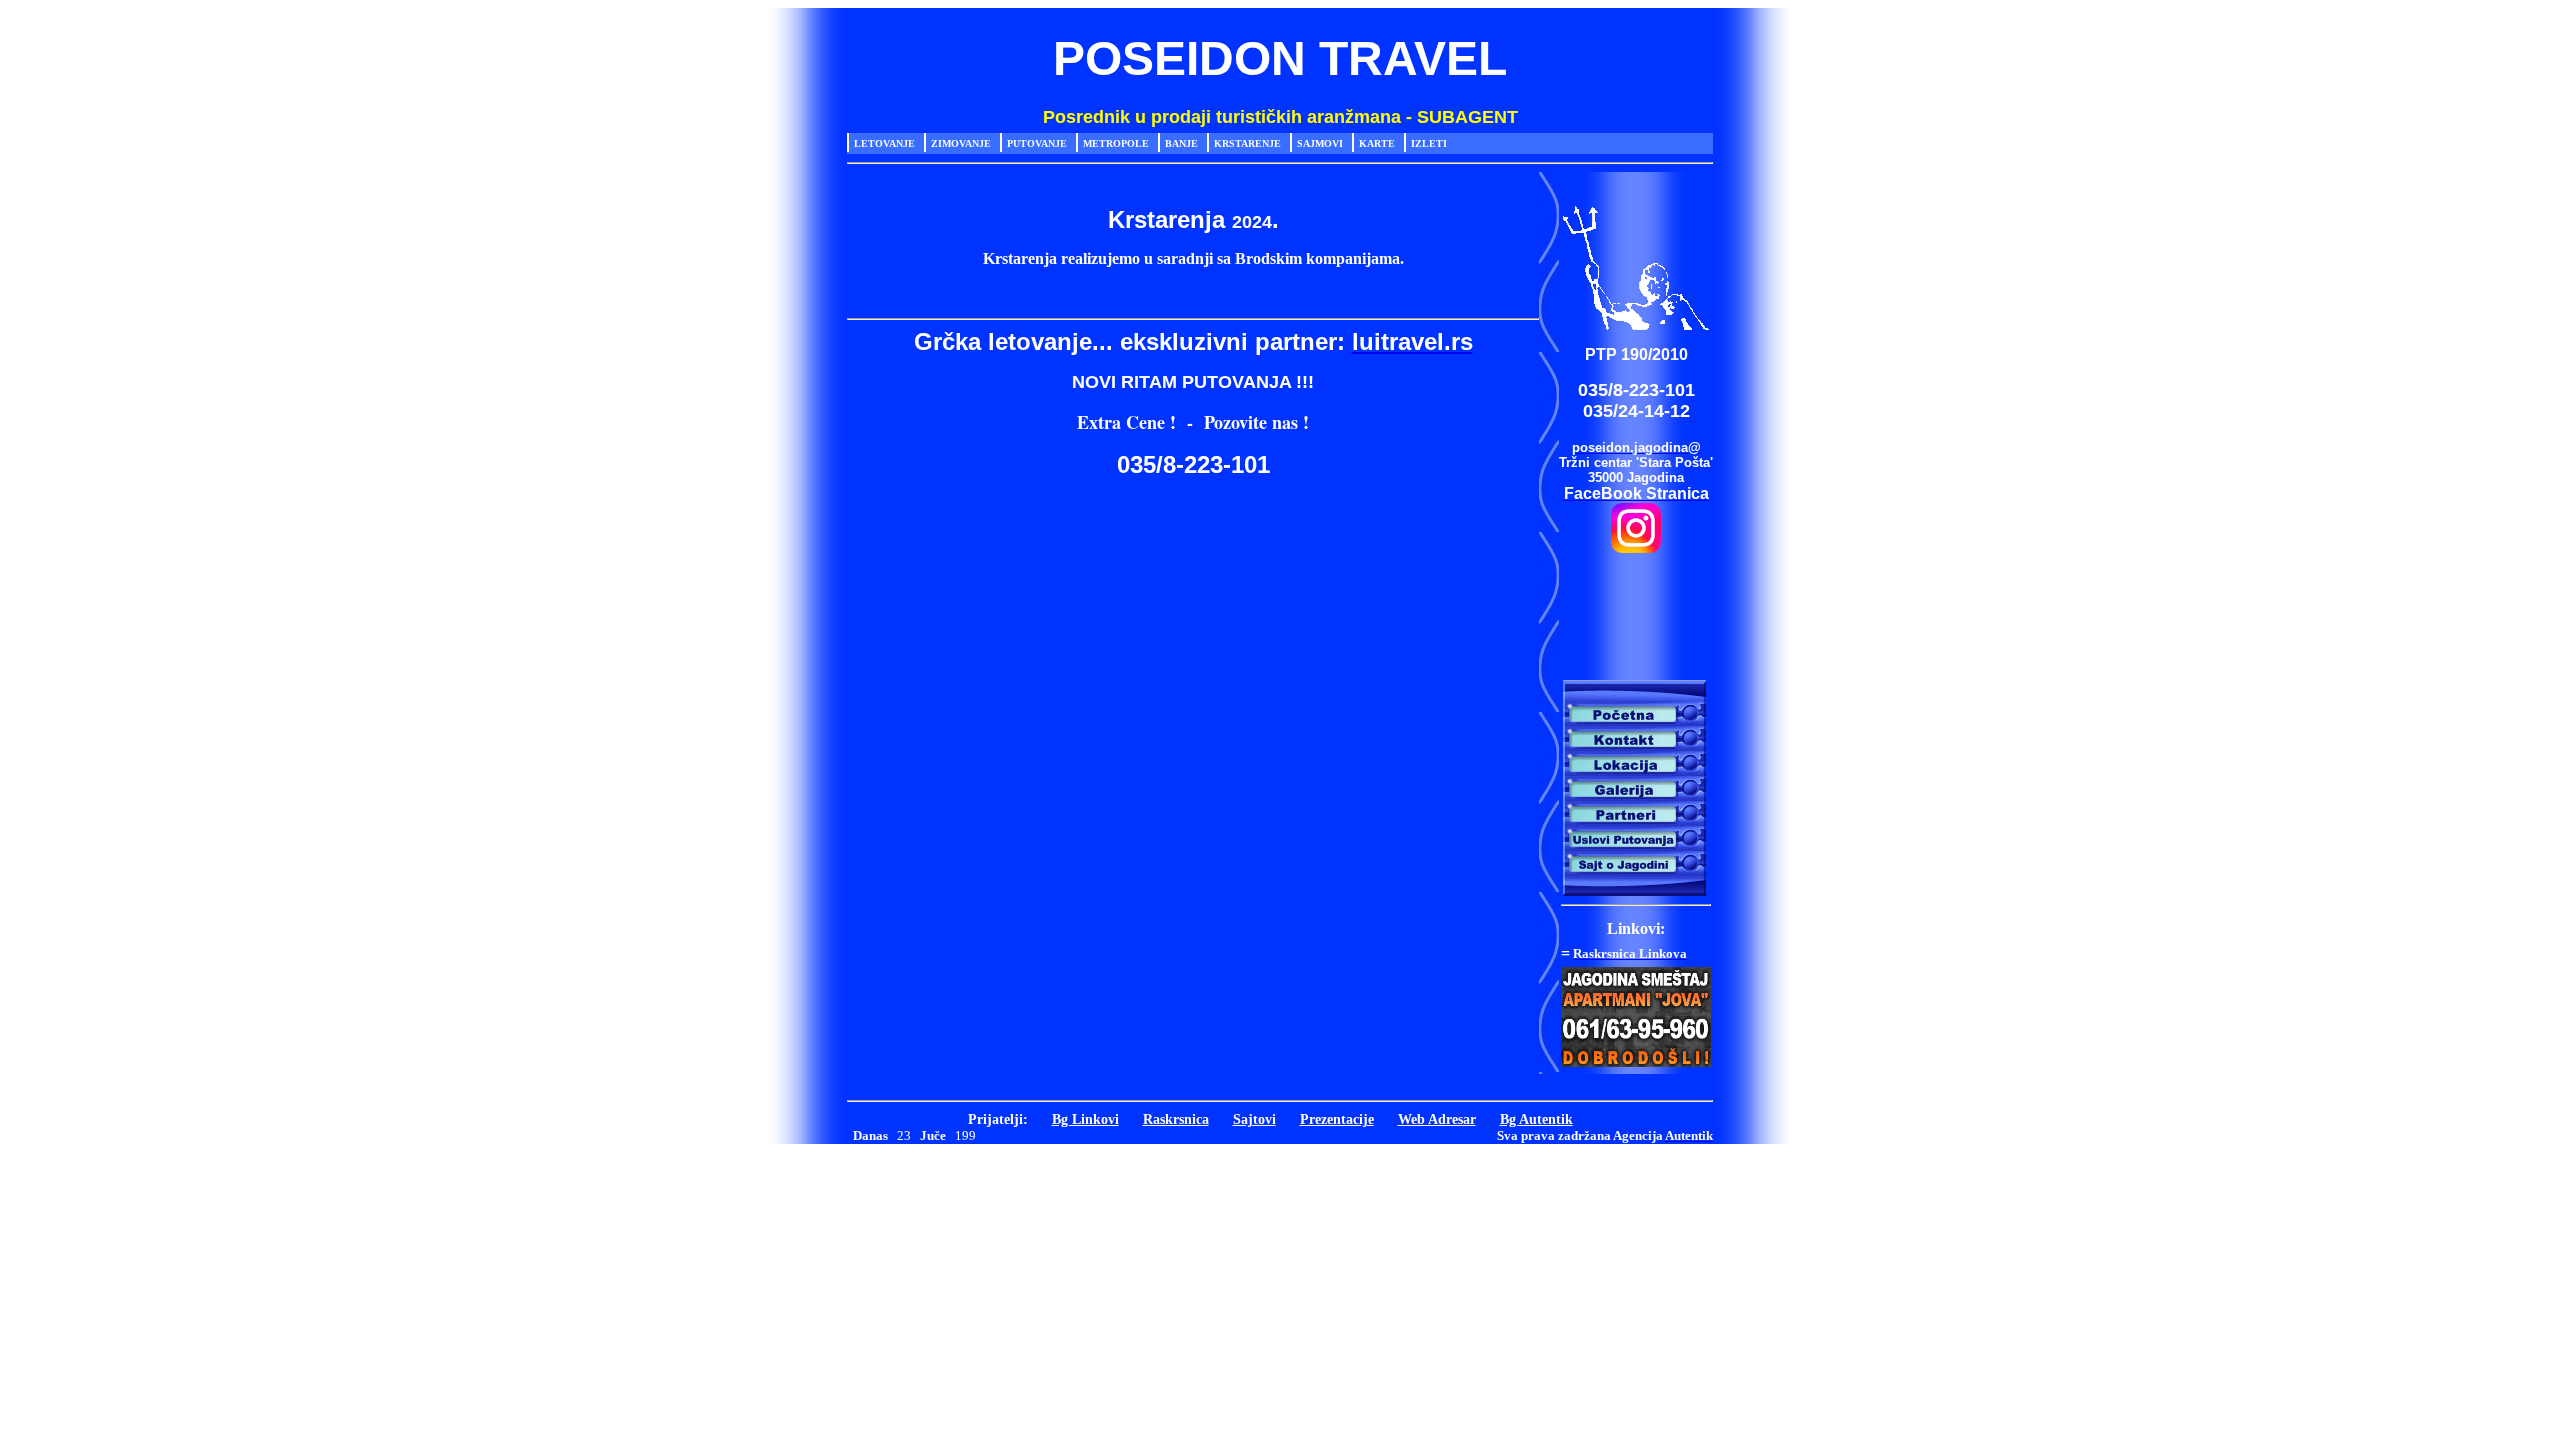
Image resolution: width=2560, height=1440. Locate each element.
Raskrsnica (1176, 1119)
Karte (1377, 143)
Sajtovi (1254, 1119)
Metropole (1116, 143)
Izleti (1429, 143)
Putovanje (1037, 143)
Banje (1181, 143)
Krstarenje (1247, 143)
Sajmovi (1320, 143)
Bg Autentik (1536, 1119)
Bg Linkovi (1085, 1119)
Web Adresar (1437, 1119)
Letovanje (884, 143)
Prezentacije (1337, 1119)
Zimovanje (961, 143)
